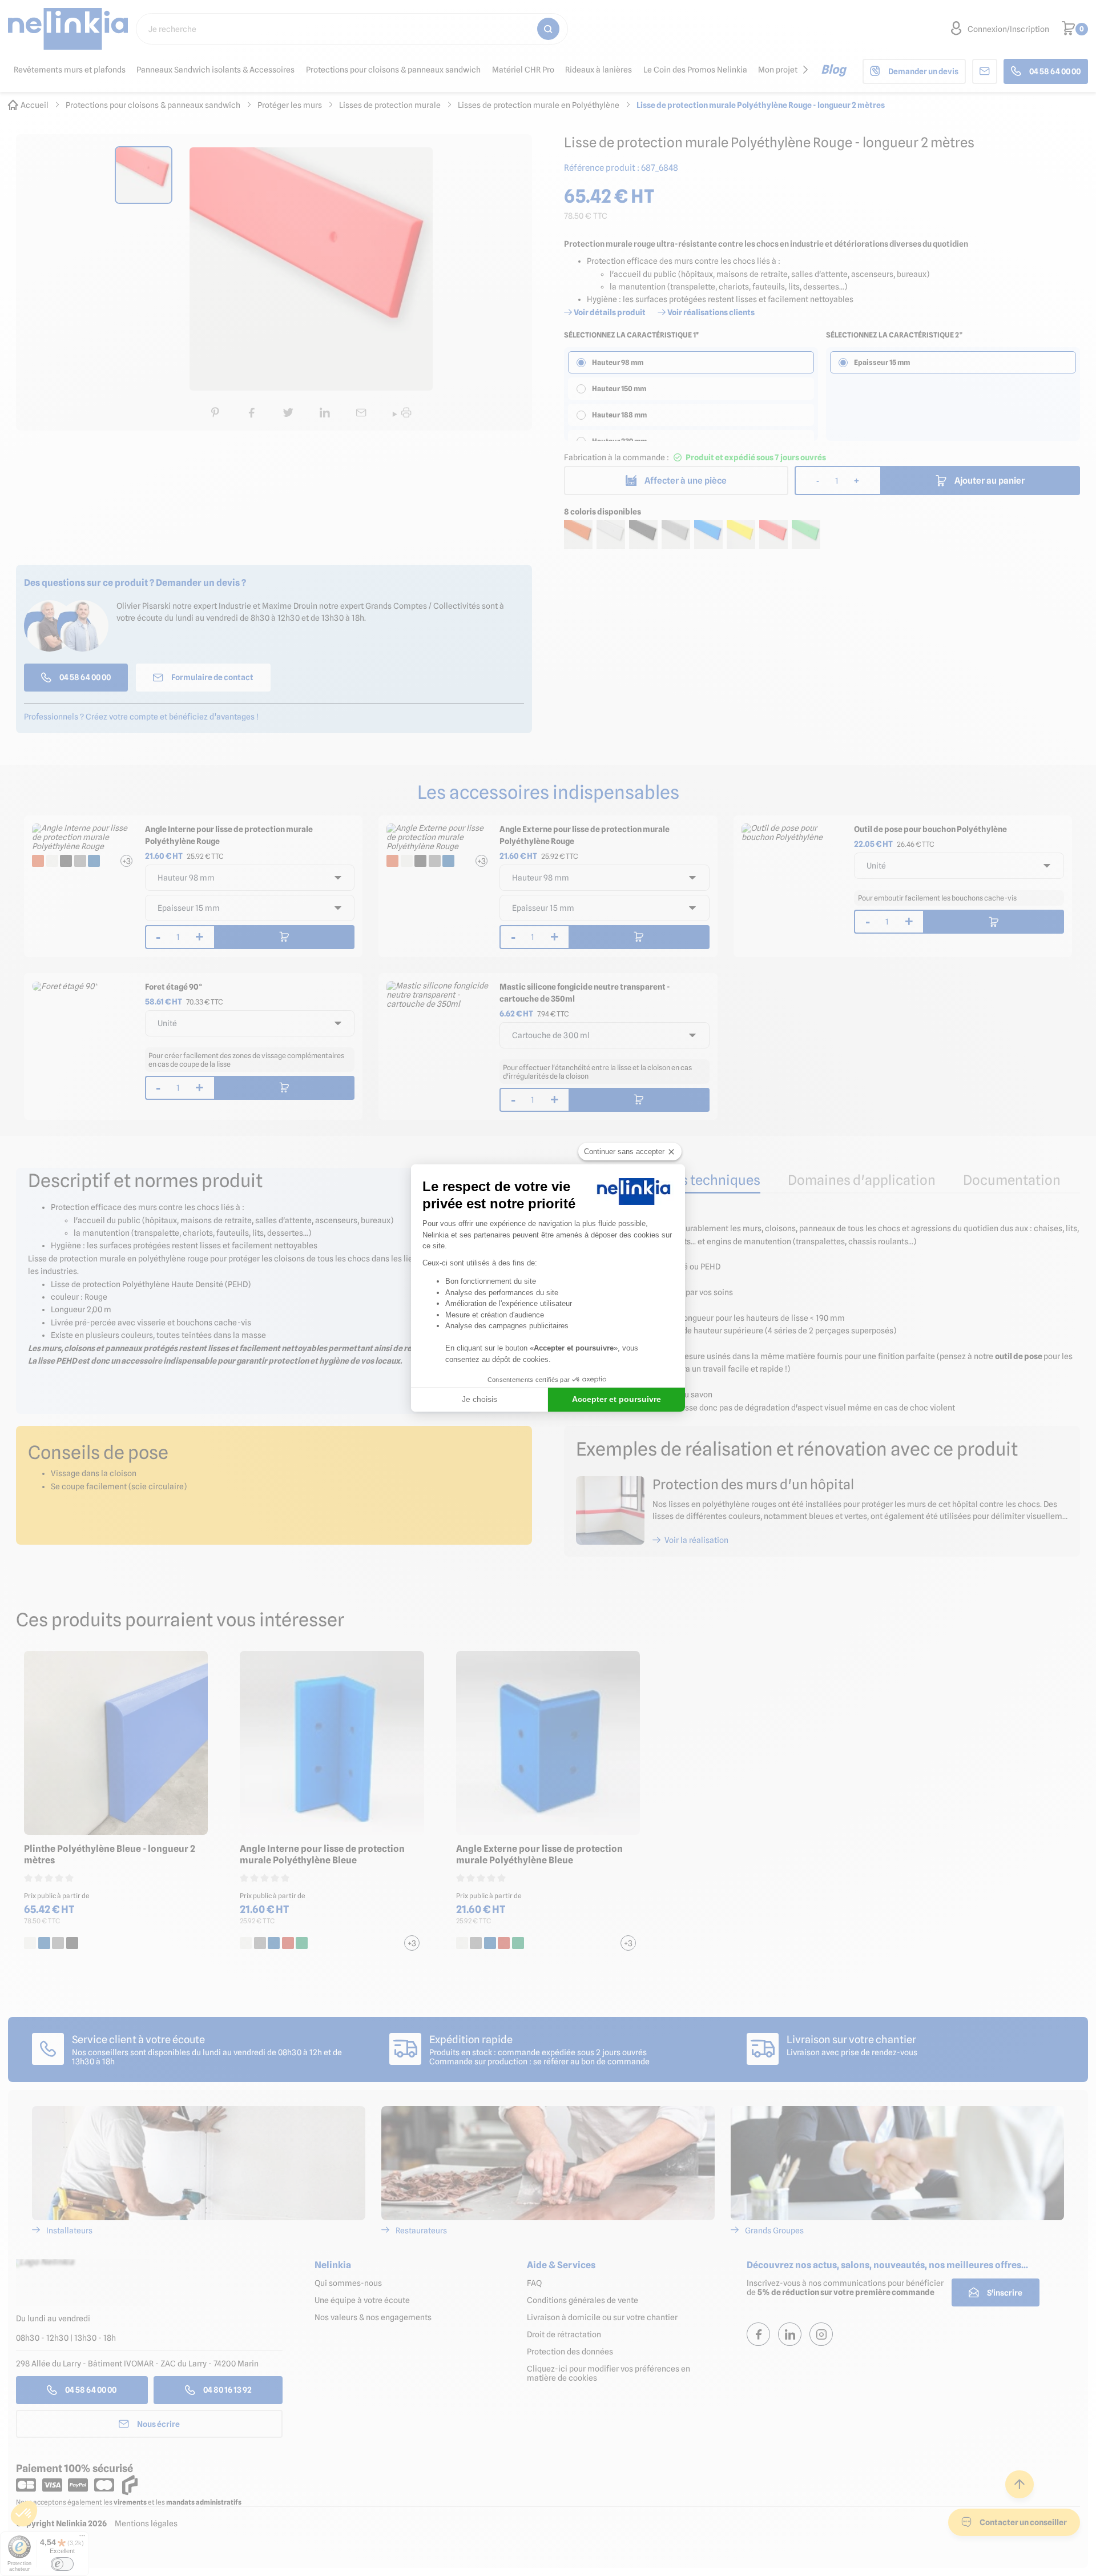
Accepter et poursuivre (616, 1399)
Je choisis (479, 1399)
